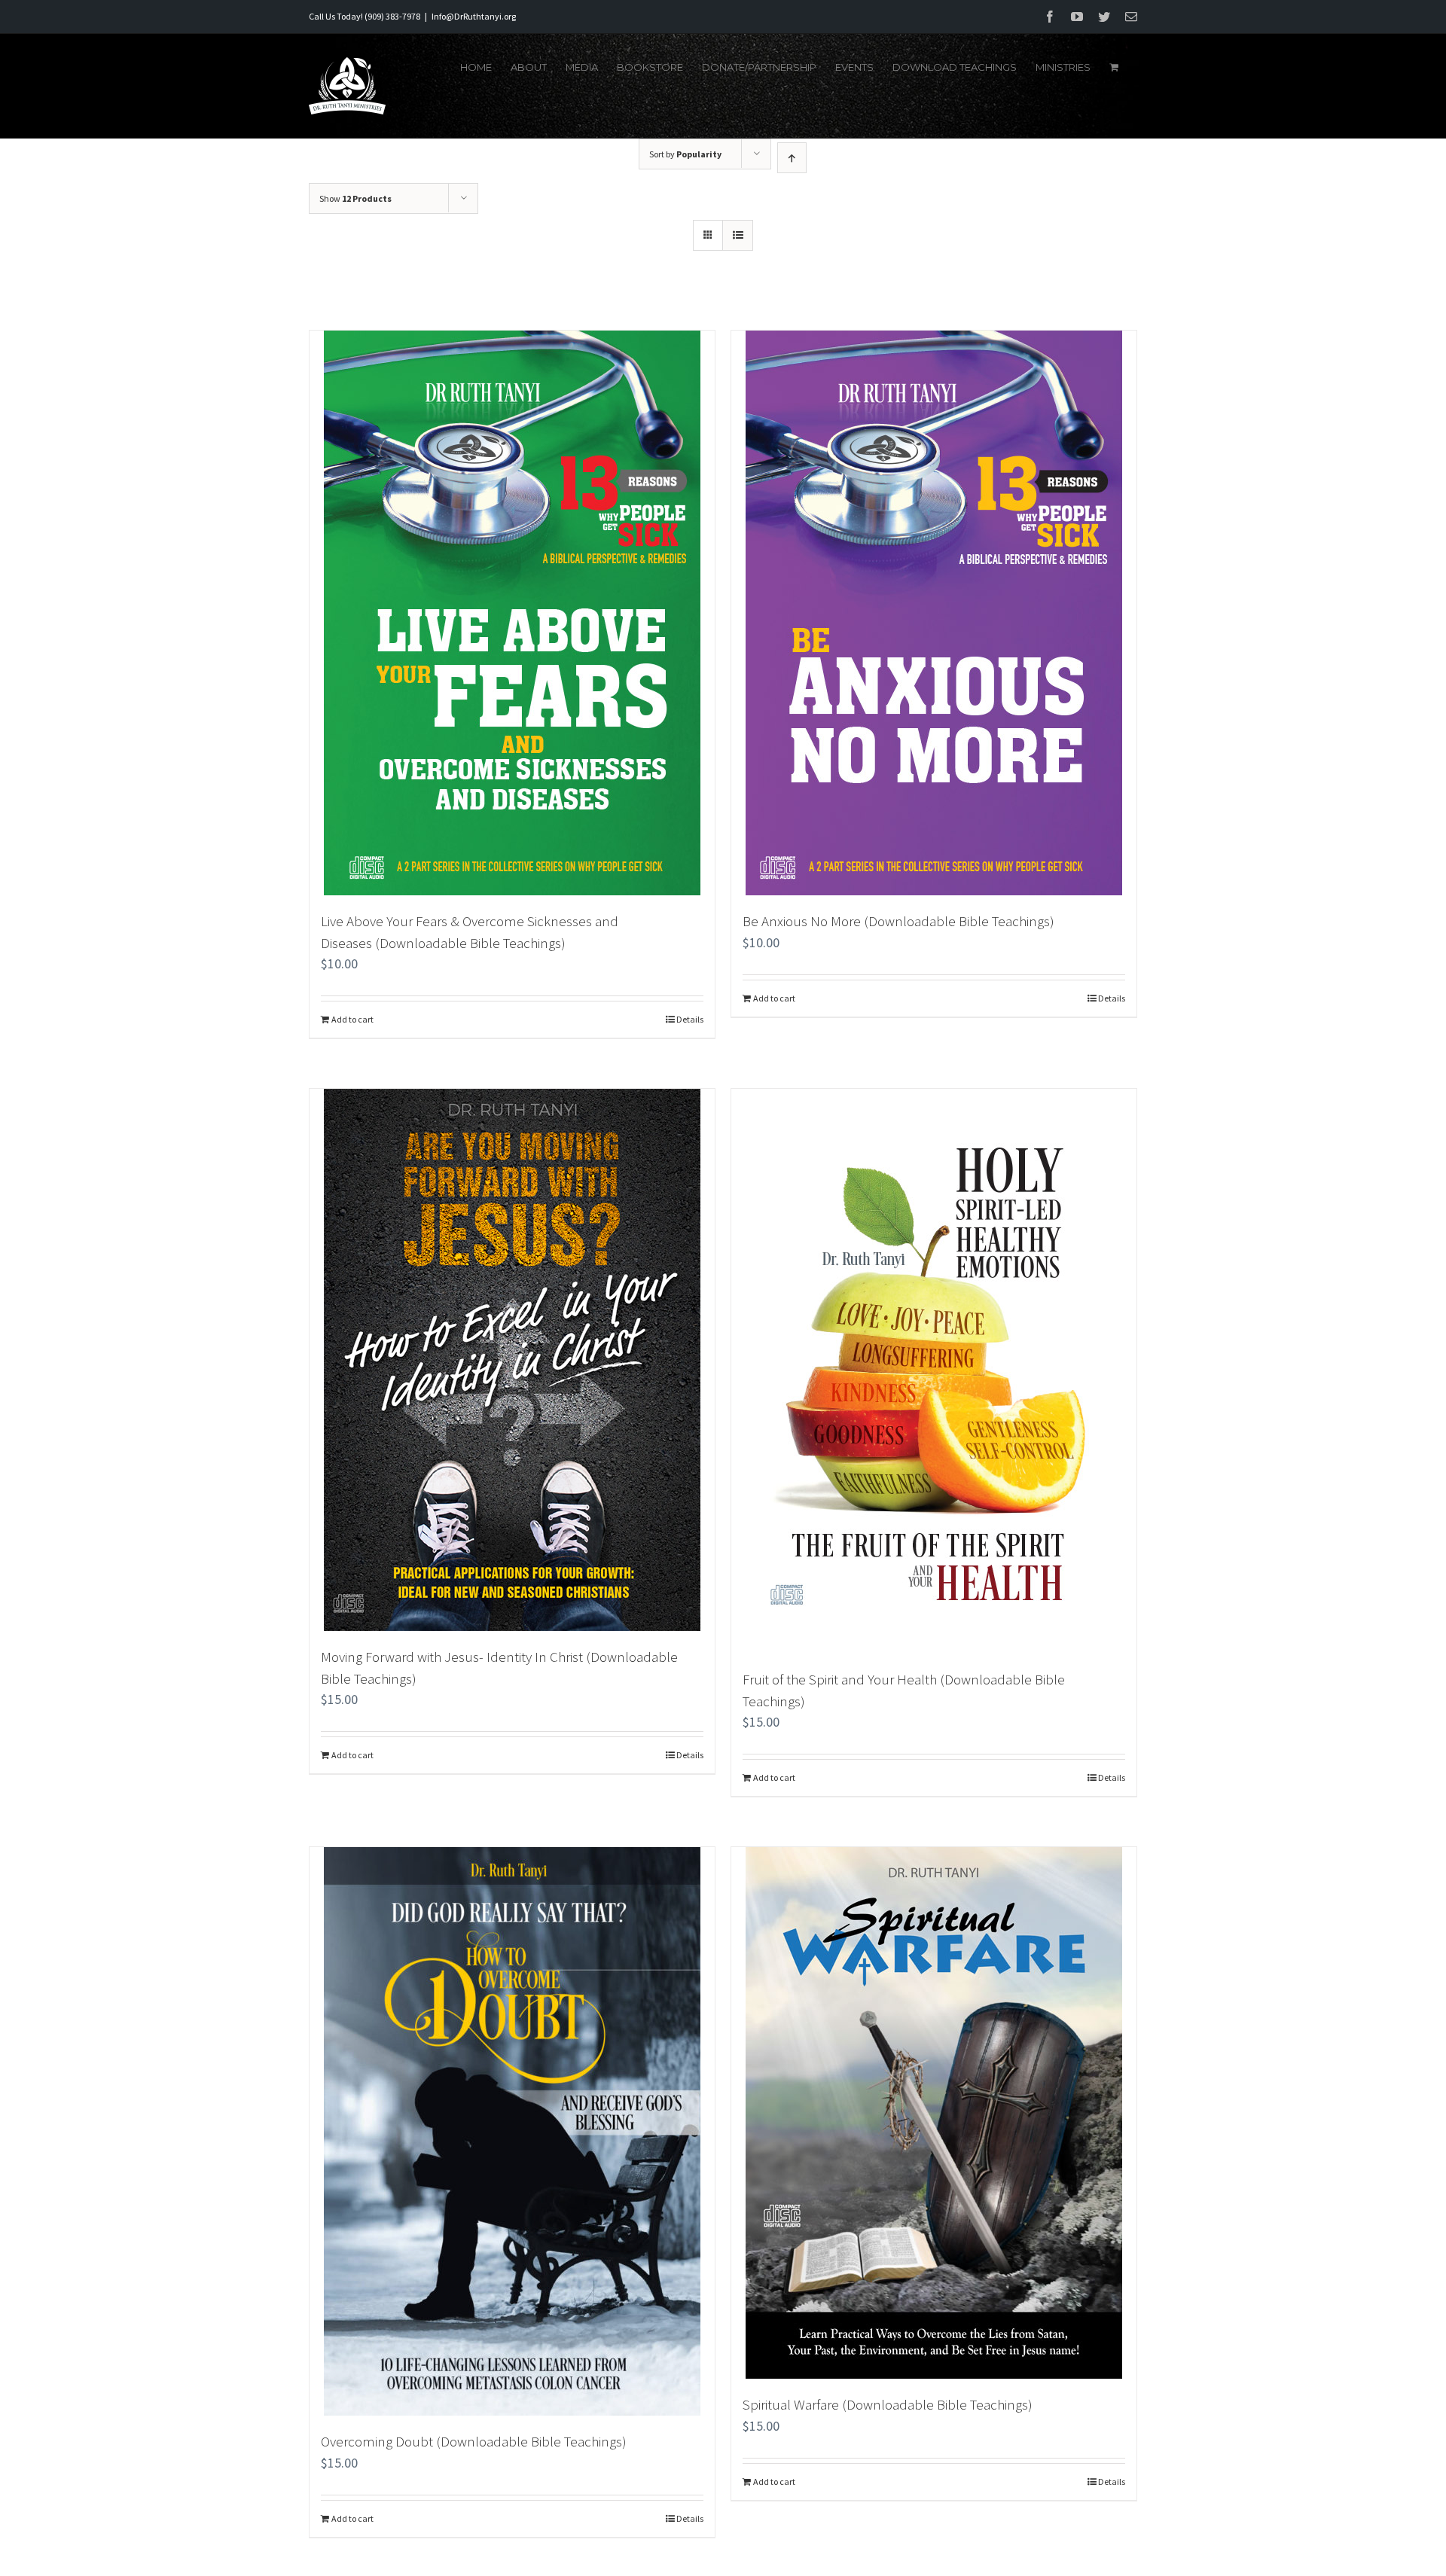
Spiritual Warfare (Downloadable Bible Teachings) (888, 2404)
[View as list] (738, 235)
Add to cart (352, 1019)
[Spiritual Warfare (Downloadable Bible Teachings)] (934, 2113)
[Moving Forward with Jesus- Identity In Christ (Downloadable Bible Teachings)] (512, 1360)
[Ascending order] (792, 158)
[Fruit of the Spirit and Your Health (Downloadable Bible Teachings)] (934, 1371)
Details (690, 1019)
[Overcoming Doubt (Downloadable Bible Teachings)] (512, 2131)
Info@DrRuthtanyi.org (474, 16)
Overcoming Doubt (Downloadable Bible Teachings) (474, 2441)
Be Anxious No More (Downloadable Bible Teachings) (898, 921)
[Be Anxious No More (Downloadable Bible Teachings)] (934, 613)
